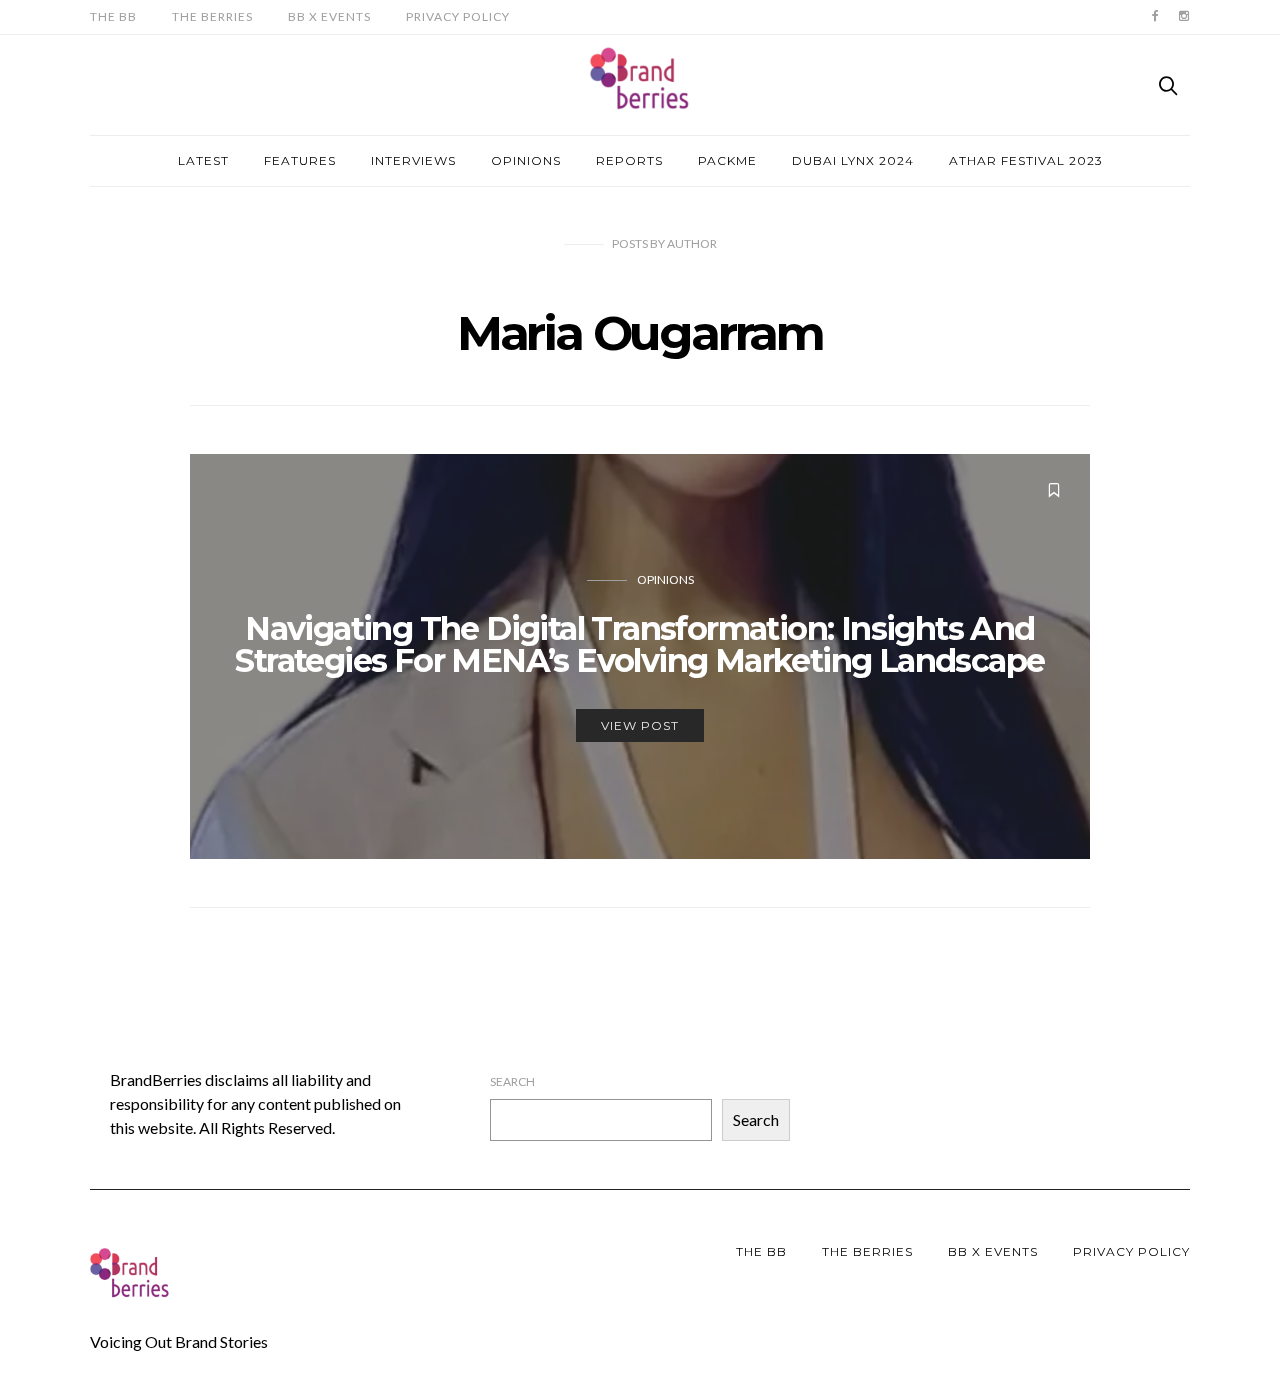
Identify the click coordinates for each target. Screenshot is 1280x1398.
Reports (629, 160)
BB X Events (329, 16)
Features (300, 160)
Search (512, 1081)
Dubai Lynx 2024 (853, 160)
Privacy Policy (458, 16)
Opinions (526, 160)
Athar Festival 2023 (1026, 160)
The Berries (212, 16)
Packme (727, 160)
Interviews (413, 160)
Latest (203, 160)
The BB (113, 16)
